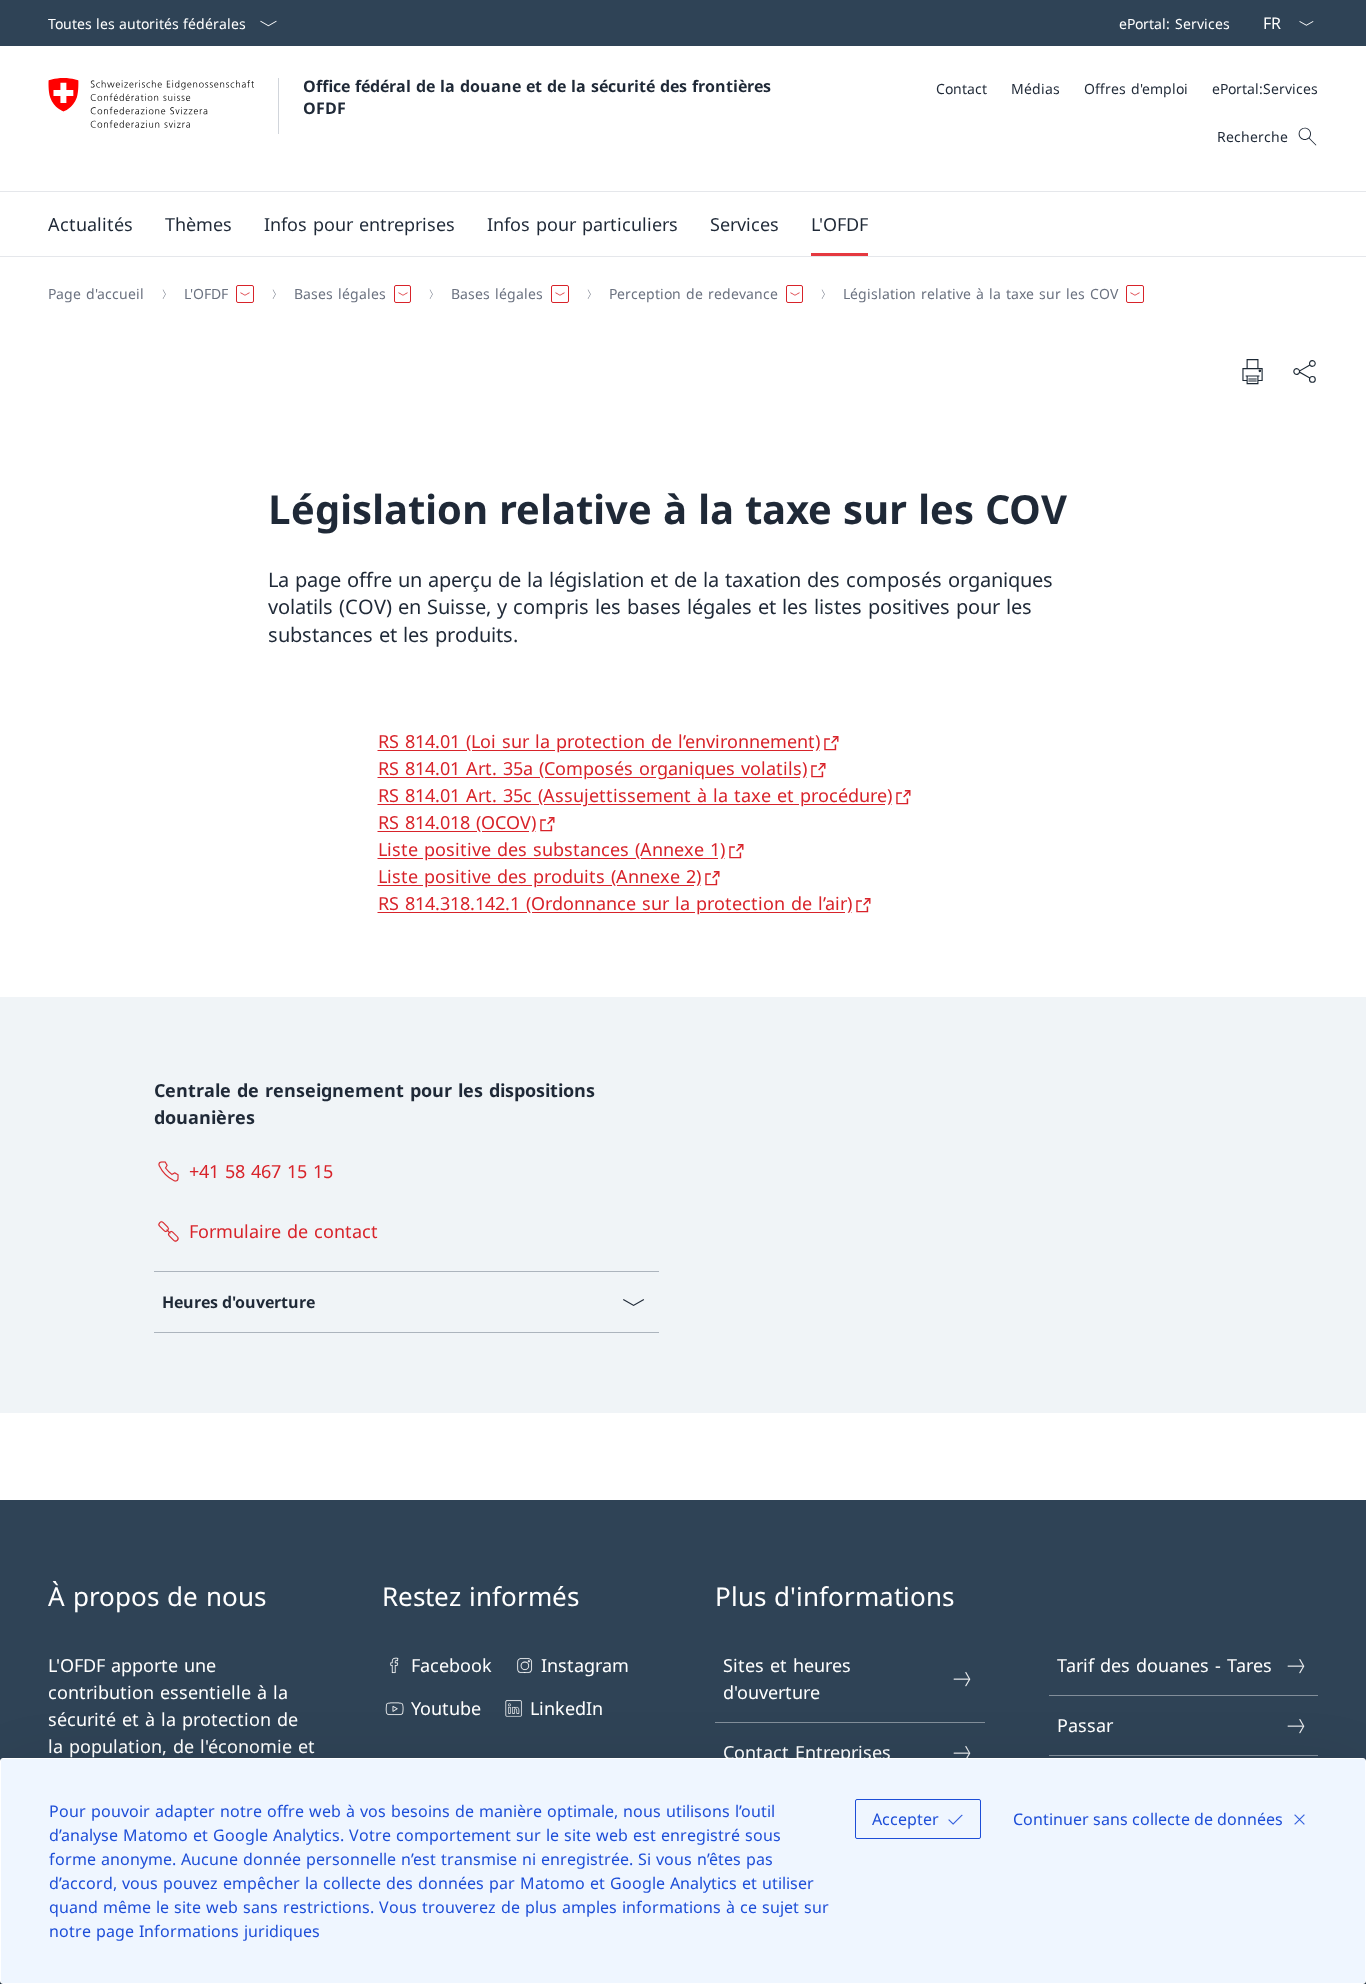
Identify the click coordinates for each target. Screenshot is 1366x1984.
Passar (1085, 1725)
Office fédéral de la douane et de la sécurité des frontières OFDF (539, 97)
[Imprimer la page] (1252, 371)
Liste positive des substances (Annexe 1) (551, 849)
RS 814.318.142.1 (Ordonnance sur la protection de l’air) (615, 903)
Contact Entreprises (807, 1752)
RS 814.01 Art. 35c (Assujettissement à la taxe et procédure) (635, 795)
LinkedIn (566, 1708)
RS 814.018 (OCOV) (457, 822)
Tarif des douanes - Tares (1164, 1665)
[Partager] (1304, 371)
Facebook (451, 1665)
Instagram (585, 1665)
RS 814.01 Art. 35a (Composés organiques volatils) (592, 768)
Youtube (446, 1708)
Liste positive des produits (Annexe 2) (539, 876)
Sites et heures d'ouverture (787, 1678)
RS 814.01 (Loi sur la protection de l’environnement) (599, 741)
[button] (90, 224)
